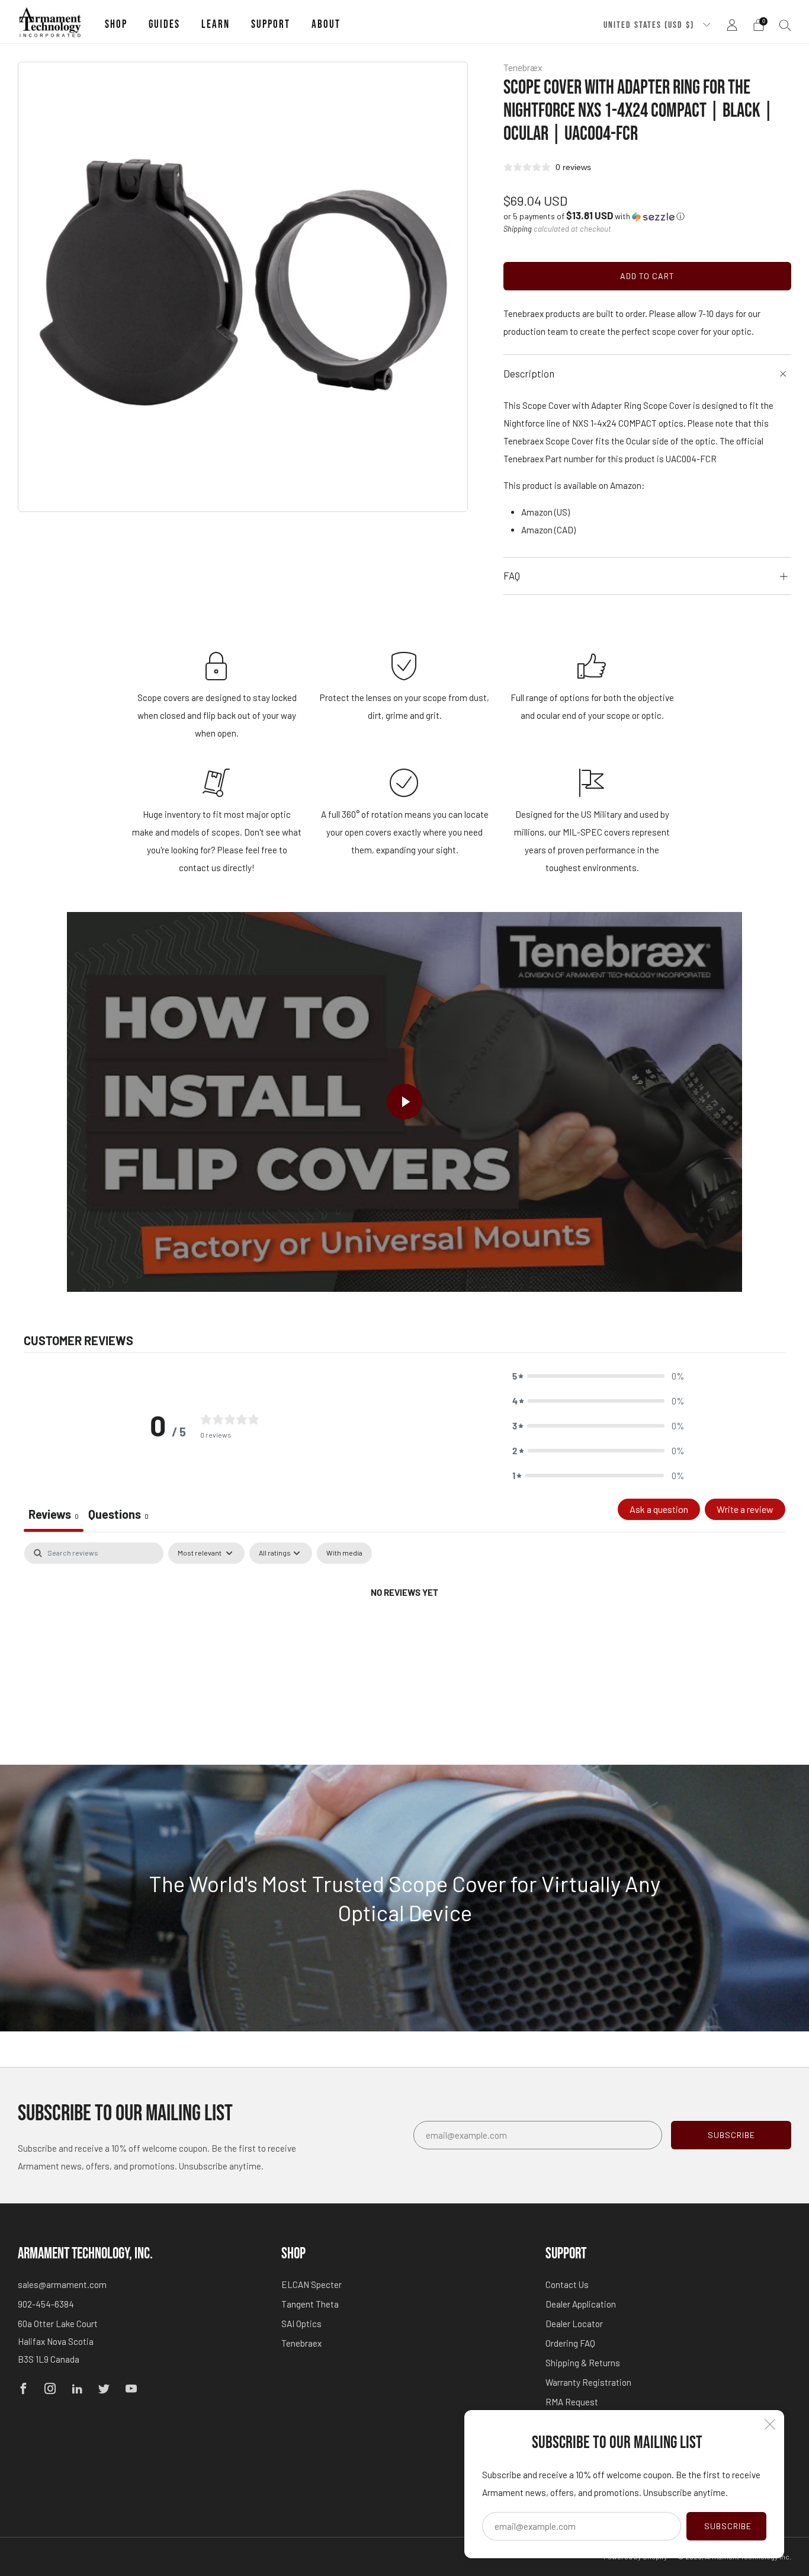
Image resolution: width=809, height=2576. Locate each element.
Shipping (518, 229)
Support (271, 25)
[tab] (118, 1515)
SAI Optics (301, 2324)
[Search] (785, 25)
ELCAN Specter (312, 2284)
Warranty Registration (588, 2382)
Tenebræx (523, 67)
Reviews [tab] (54, 1514)
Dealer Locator (574, 2324)
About (326, 25)
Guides (164, 25)
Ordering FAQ (570, 2343)
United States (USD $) (650, 25)
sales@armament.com (62, 2284)
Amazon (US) (545, 512)
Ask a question (659, 1509)
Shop (116, 25)
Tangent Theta (310, 2304)
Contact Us (567, 2284)
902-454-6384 (46, 2304)
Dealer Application (581, 2304)
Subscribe (728, 2526)
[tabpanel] (404, 1632)
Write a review (745, 1509)
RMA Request (572, 2402)
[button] (594, 216)
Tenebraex (301, 2343)
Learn (216, 25)
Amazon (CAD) (548, 530)
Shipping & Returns (583, 2363)
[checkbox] (344, 1553)
